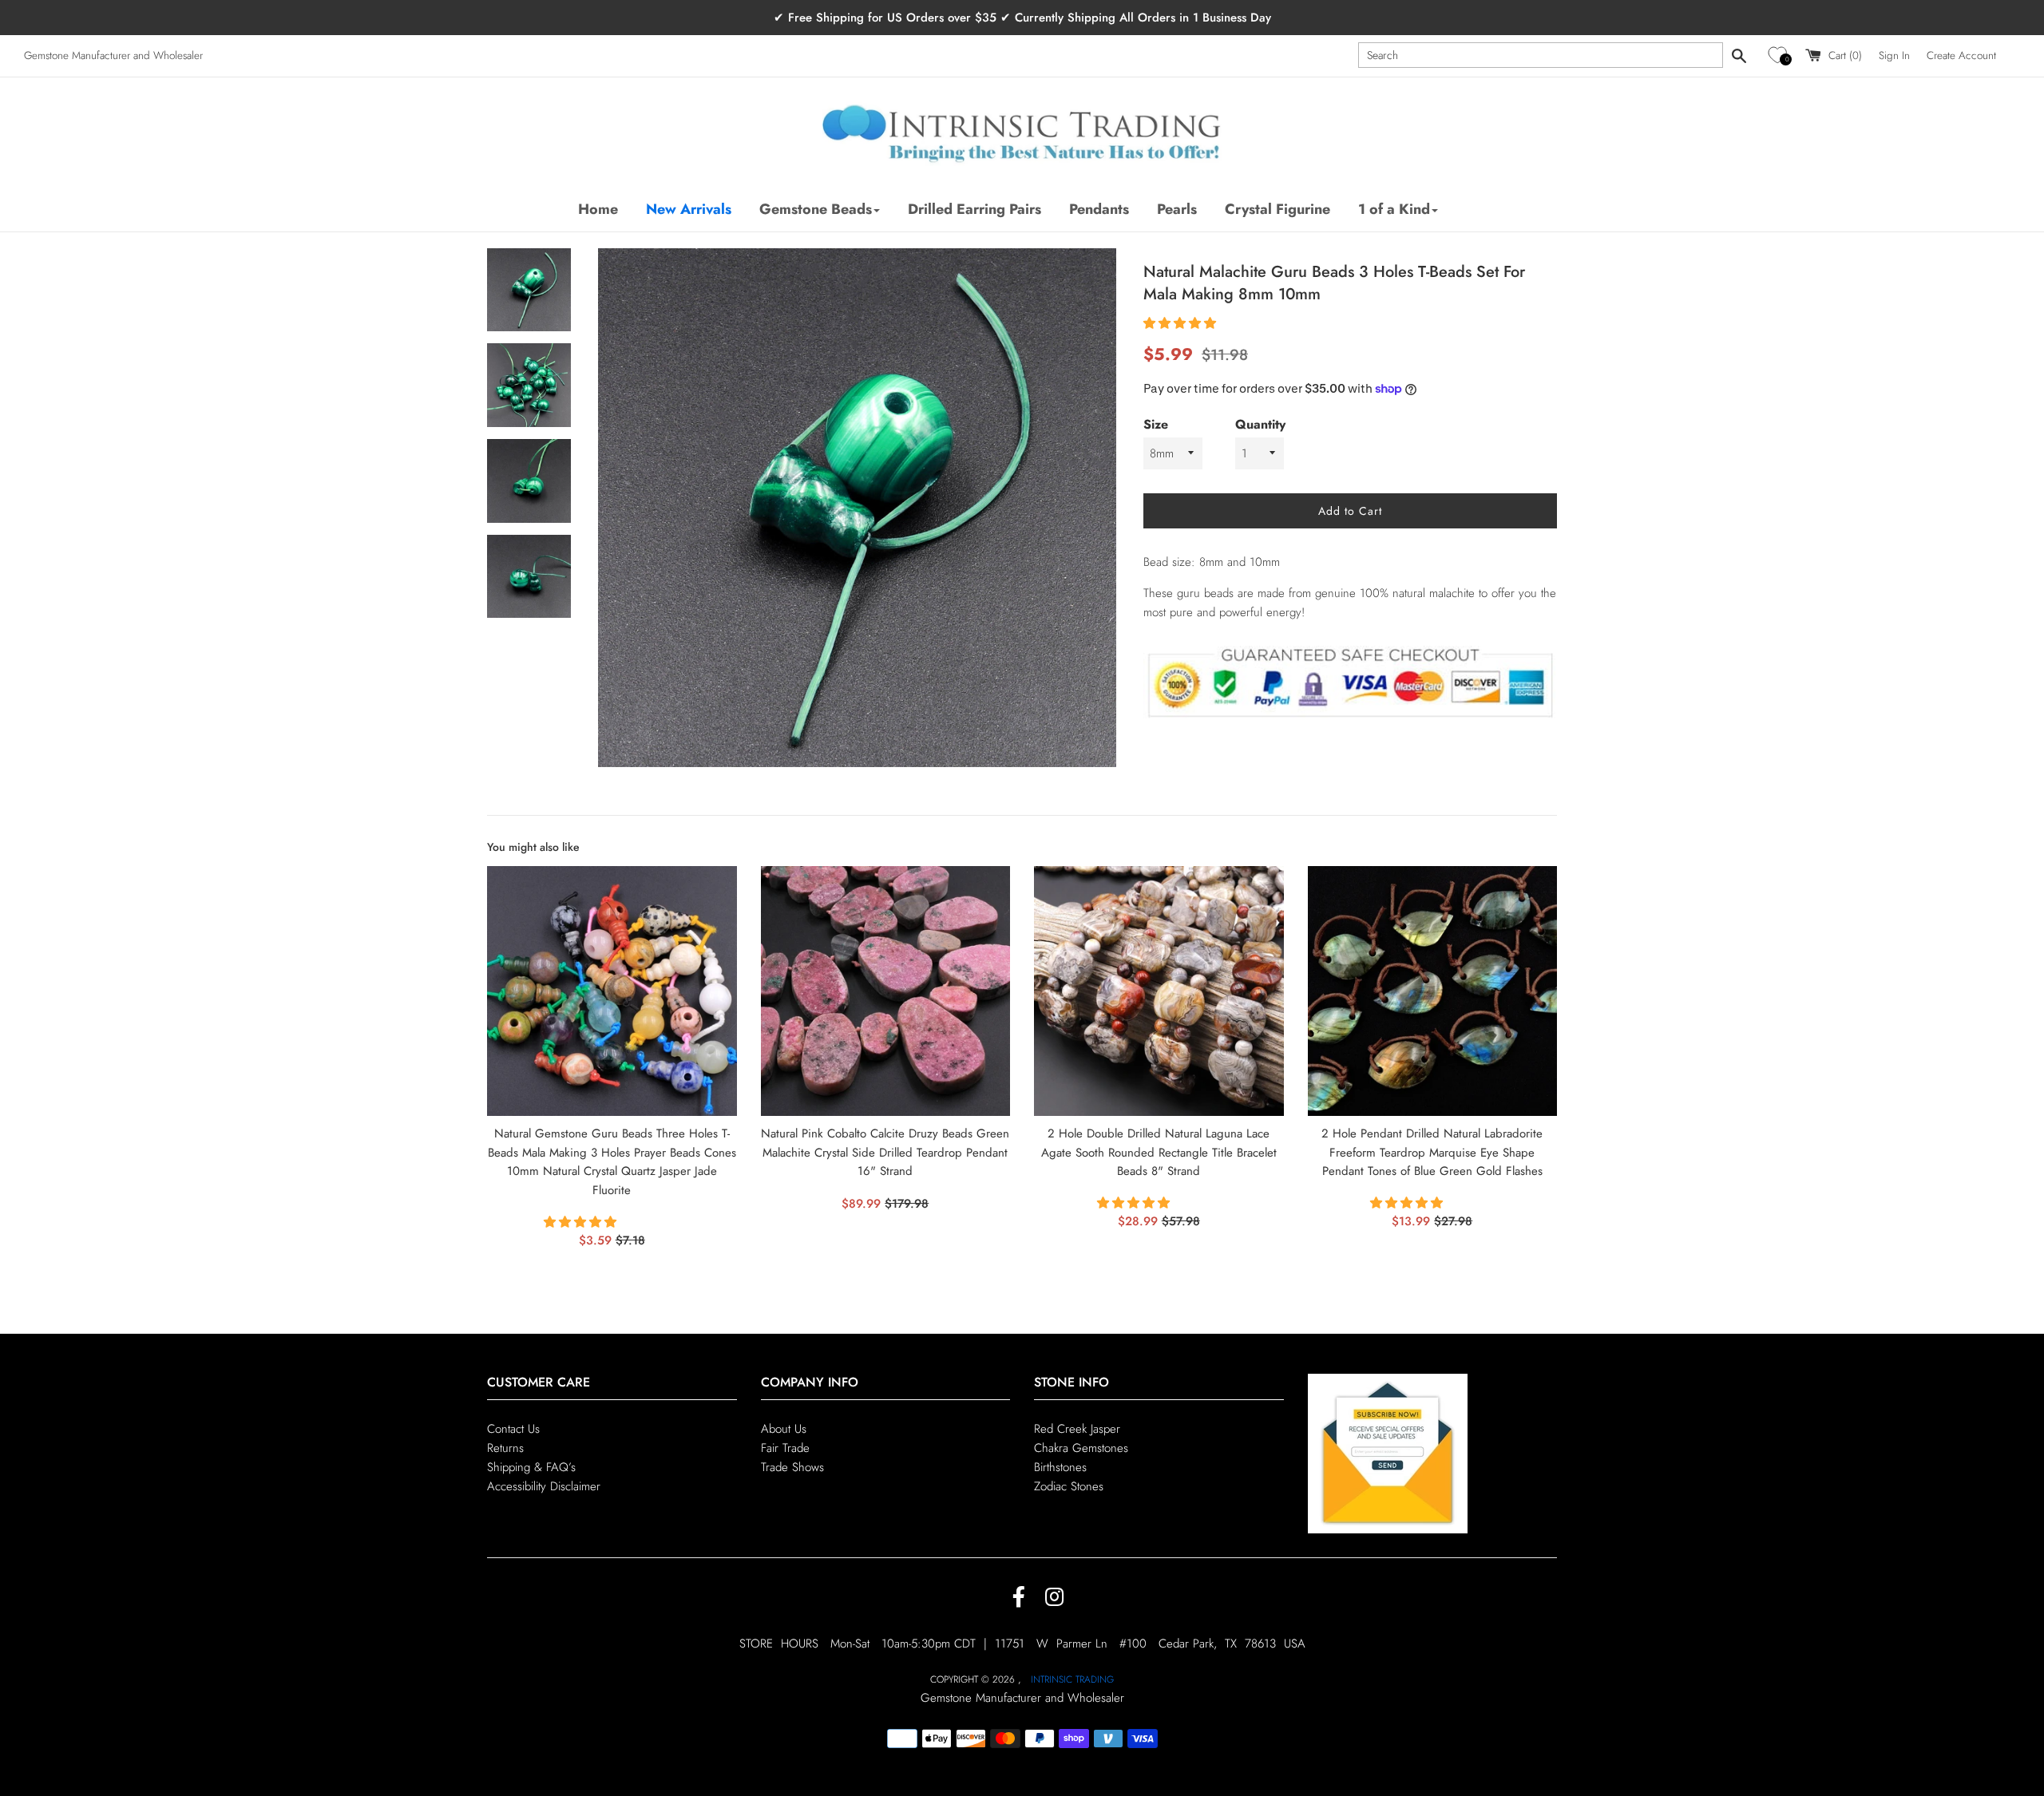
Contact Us (513, 1429)
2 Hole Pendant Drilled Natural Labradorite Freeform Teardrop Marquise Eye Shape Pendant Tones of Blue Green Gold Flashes (1432, 1153)
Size (1156, 424)
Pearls (1177, 209)
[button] (1780, 55)
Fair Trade (785, 1448)
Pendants (1099, 209)
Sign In (1894, 55)
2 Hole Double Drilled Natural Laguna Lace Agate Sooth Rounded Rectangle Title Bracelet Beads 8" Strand (1159, 1153)
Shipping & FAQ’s (531, 1467)
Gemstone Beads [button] (816, 209)
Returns (505, 1448)
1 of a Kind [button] (1394, 209)
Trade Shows (792, 1467)
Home (598, 209)
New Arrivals (689, 209)
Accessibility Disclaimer (544, 1486)
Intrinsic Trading (1072, 1679)
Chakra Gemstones (1081, 1448)
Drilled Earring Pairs (974, 209)
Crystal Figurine (1277, 209)
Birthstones (1060, 1467)
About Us (784, 1429)
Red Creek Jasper (1077, 1429)
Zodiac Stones (1069, 1486)
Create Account (1961, 55)
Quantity (1260, 424)
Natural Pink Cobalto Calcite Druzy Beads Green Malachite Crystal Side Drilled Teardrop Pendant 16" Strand (885, 1153)
